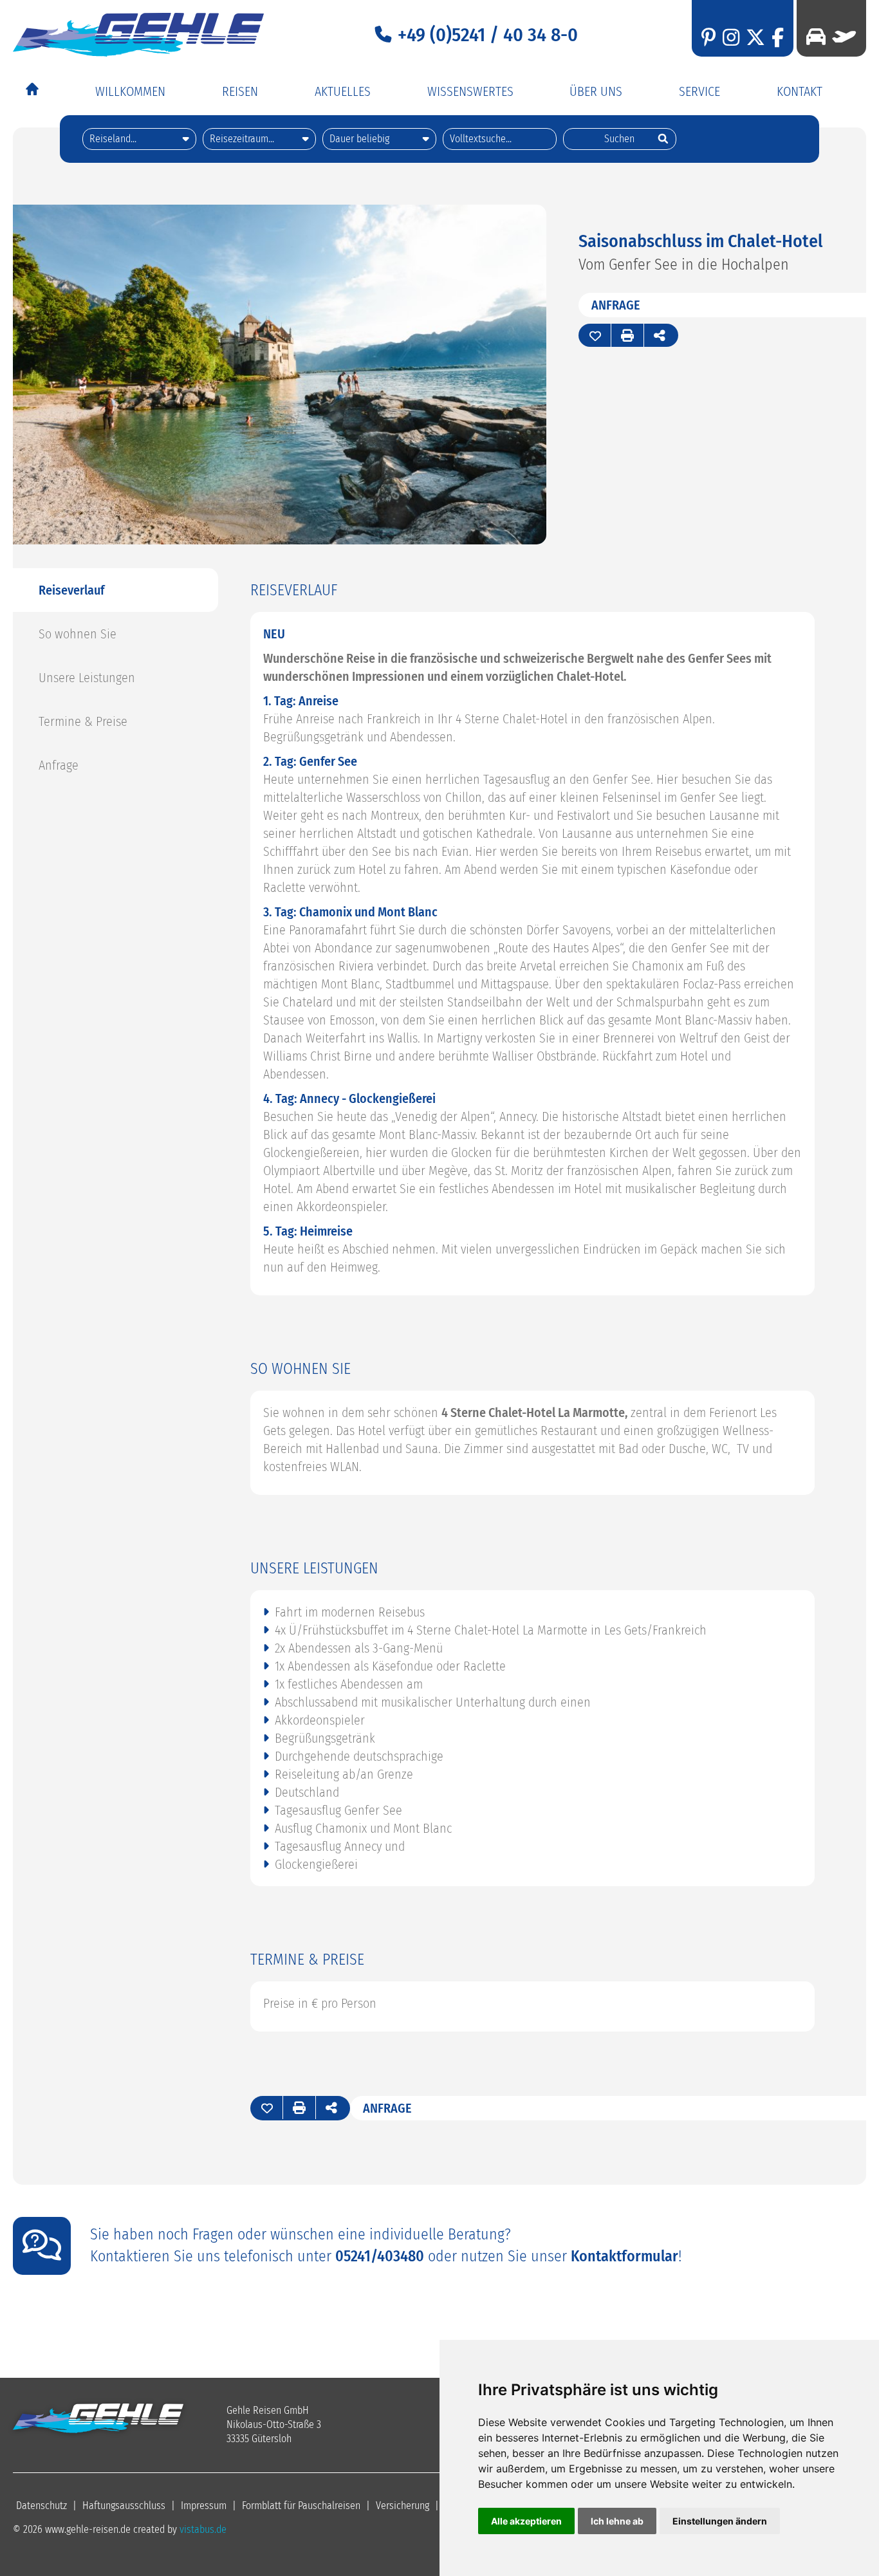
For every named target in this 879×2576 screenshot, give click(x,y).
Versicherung (402, 2506)
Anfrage (616, 305)
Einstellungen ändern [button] (720, 2521)
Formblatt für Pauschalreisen (301, 2506)
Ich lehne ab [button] (617, 2521)
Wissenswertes (470, 91)
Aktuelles (343, 91)
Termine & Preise (83, 721)
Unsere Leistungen (87, 678)
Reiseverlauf (71, 590)
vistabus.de (203, 2529)
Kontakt (800, 91)
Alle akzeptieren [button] (526, 2521)
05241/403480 (380, 2256)
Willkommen (130, 91)
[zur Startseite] (138, 35)
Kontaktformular (625, 2256)
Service (699, 91)
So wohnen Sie (78, 634)
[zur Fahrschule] (816, 37)
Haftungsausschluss (124, 2506)
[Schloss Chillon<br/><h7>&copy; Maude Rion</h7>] (280, 540)
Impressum (204, 2506)
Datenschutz (42, 2506)
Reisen (240, 91)
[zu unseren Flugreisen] (841, 37)
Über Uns (596, 91)
